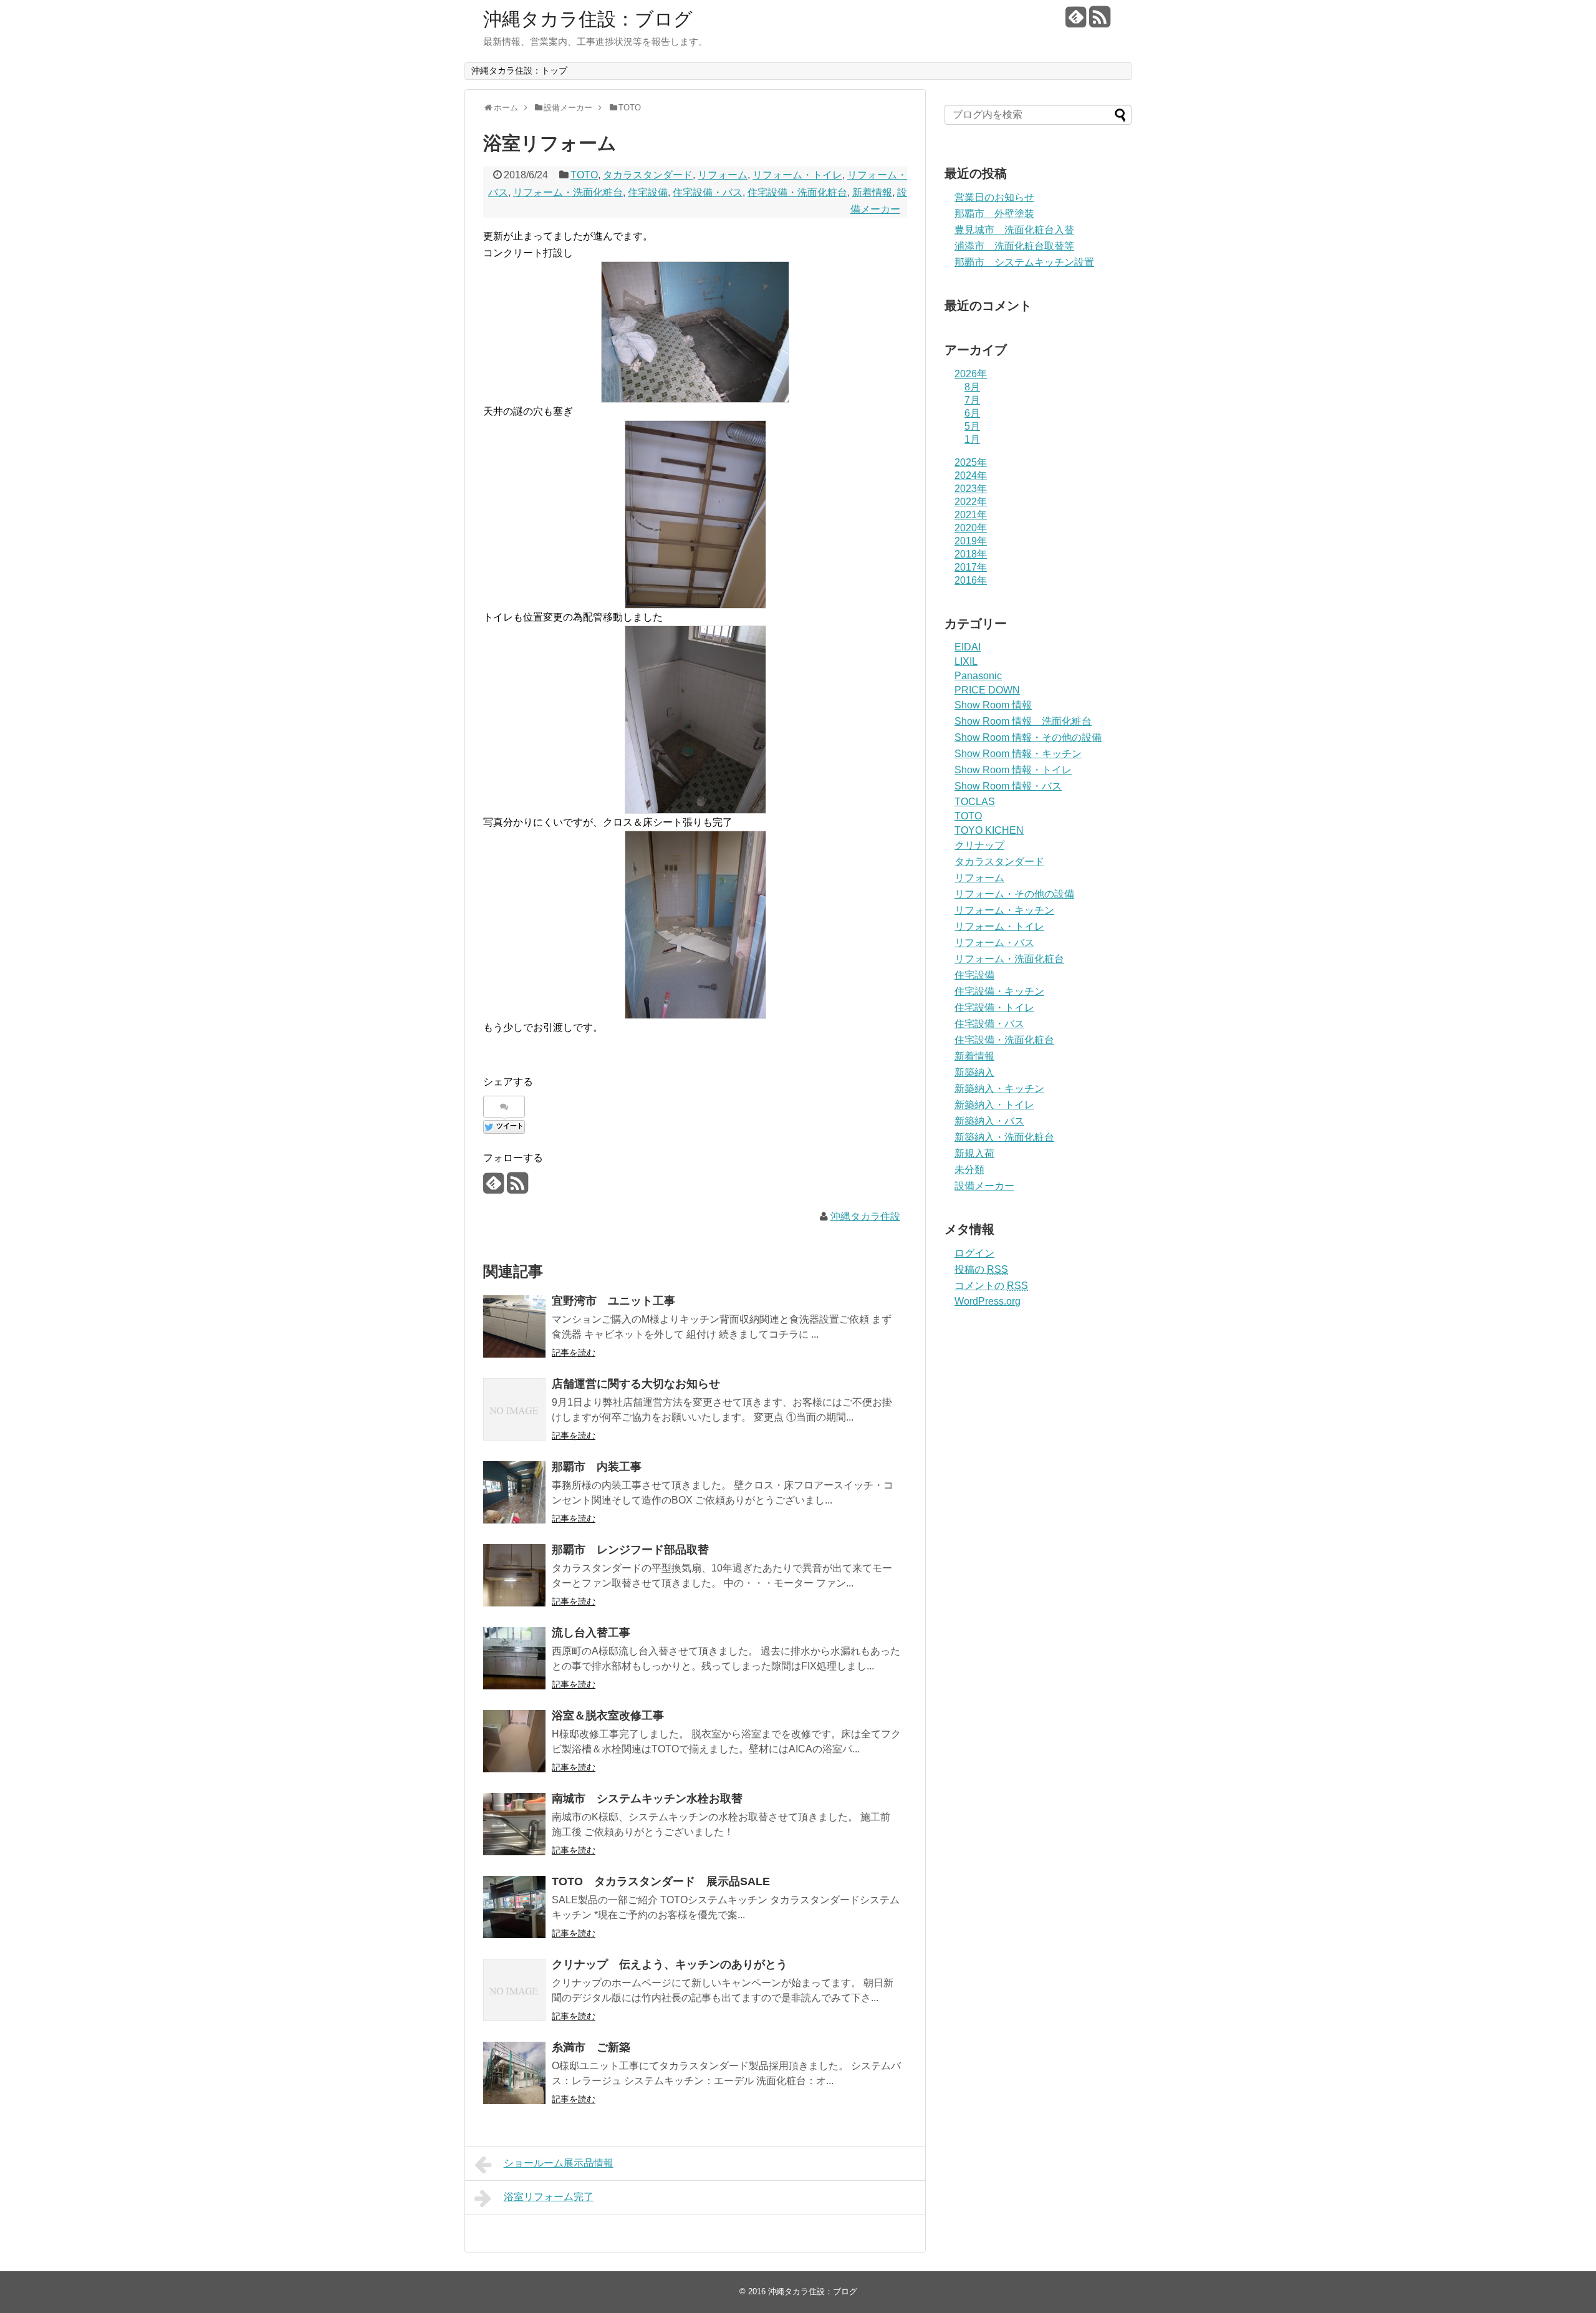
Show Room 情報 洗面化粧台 (1023, 721)
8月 (972, 387)
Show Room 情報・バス (1008, 786)
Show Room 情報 (993, 705)
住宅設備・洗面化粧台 (797, 192)
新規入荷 (974, 1153)
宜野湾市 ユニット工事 (613, 1301)
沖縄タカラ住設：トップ (519, 70)
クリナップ (979, 845)
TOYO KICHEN (989, 830)
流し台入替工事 (591, 1633)
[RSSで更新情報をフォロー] (1099, 22)
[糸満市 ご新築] (514, 2073)
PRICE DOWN (987, 690)
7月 (972, 400)
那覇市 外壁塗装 (994, 214)
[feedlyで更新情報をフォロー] (1076, 22)
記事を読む (574, 1353)
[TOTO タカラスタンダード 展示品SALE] (514, 1907)
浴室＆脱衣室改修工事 (608, 1716)
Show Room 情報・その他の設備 (1028, 737)
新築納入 (974, 1072)
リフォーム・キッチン (1004, 910)
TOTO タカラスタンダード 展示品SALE (661, 1881)
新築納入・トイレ (994, 1105)
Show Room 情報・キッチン (1018, 754)
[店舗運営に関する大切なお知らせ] (514, 1409)
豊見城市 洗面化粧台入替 (1014, 230)
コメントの (991, 1286)
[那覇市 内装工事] (514, 1492)
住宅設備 (648, 192)
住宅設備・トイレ (994, 1007)
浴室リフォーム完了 (549, 2197)
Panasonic (978, 676)
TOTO (584, 175)
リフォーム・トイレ (797, 175)
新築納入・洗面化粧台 (1004, 1137)
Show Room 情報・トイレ (1013, 770)
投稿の (981, 1269)
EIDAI (968, 647)
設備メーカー (984, 1186)
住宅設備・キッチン (999, 991)
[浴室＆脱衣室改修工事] (514, 1741)
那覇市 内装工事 (597, 1467)
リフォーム (723, 175)
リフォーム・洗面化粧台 (568, 192)
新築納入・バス (989, 1121)
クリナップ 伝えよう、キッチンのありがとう (670, 1964)
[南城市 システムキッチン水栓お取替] (514, 1824)
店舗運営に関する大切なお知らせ (636, 1384)
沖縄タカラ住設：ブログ (588, 19)
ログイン (974, 1253)
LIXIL (966, 661)
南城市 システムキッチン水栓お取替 (647, 1799)
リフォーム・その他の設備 (1014, 894)
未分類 (969, 1170)
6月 (972, 413)
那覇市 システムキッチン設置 (1024, 262)
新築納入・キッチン (999, 1089)
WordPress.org (988, 1301)
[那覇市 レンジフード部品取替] (514, 1575)
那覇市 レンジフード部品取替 (630, 1550)
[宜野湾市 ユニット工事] (514, 1326)
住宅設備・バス (708, 192)
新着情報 (872, 192)
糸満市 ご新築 (591, 2047)
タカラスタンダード (648, 175)
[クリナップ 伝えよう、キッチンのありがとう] (514, 1990)
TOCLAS (975, 802)
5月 (972, 426)
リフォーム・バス (994, 943)
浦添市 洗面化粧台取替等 (1014, 246)
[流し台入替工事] (514, 1658)
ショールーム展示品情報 (559, 2163)
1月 (972, 439)
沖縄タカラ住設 (865, 1216)
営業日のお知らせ (994, 197)
